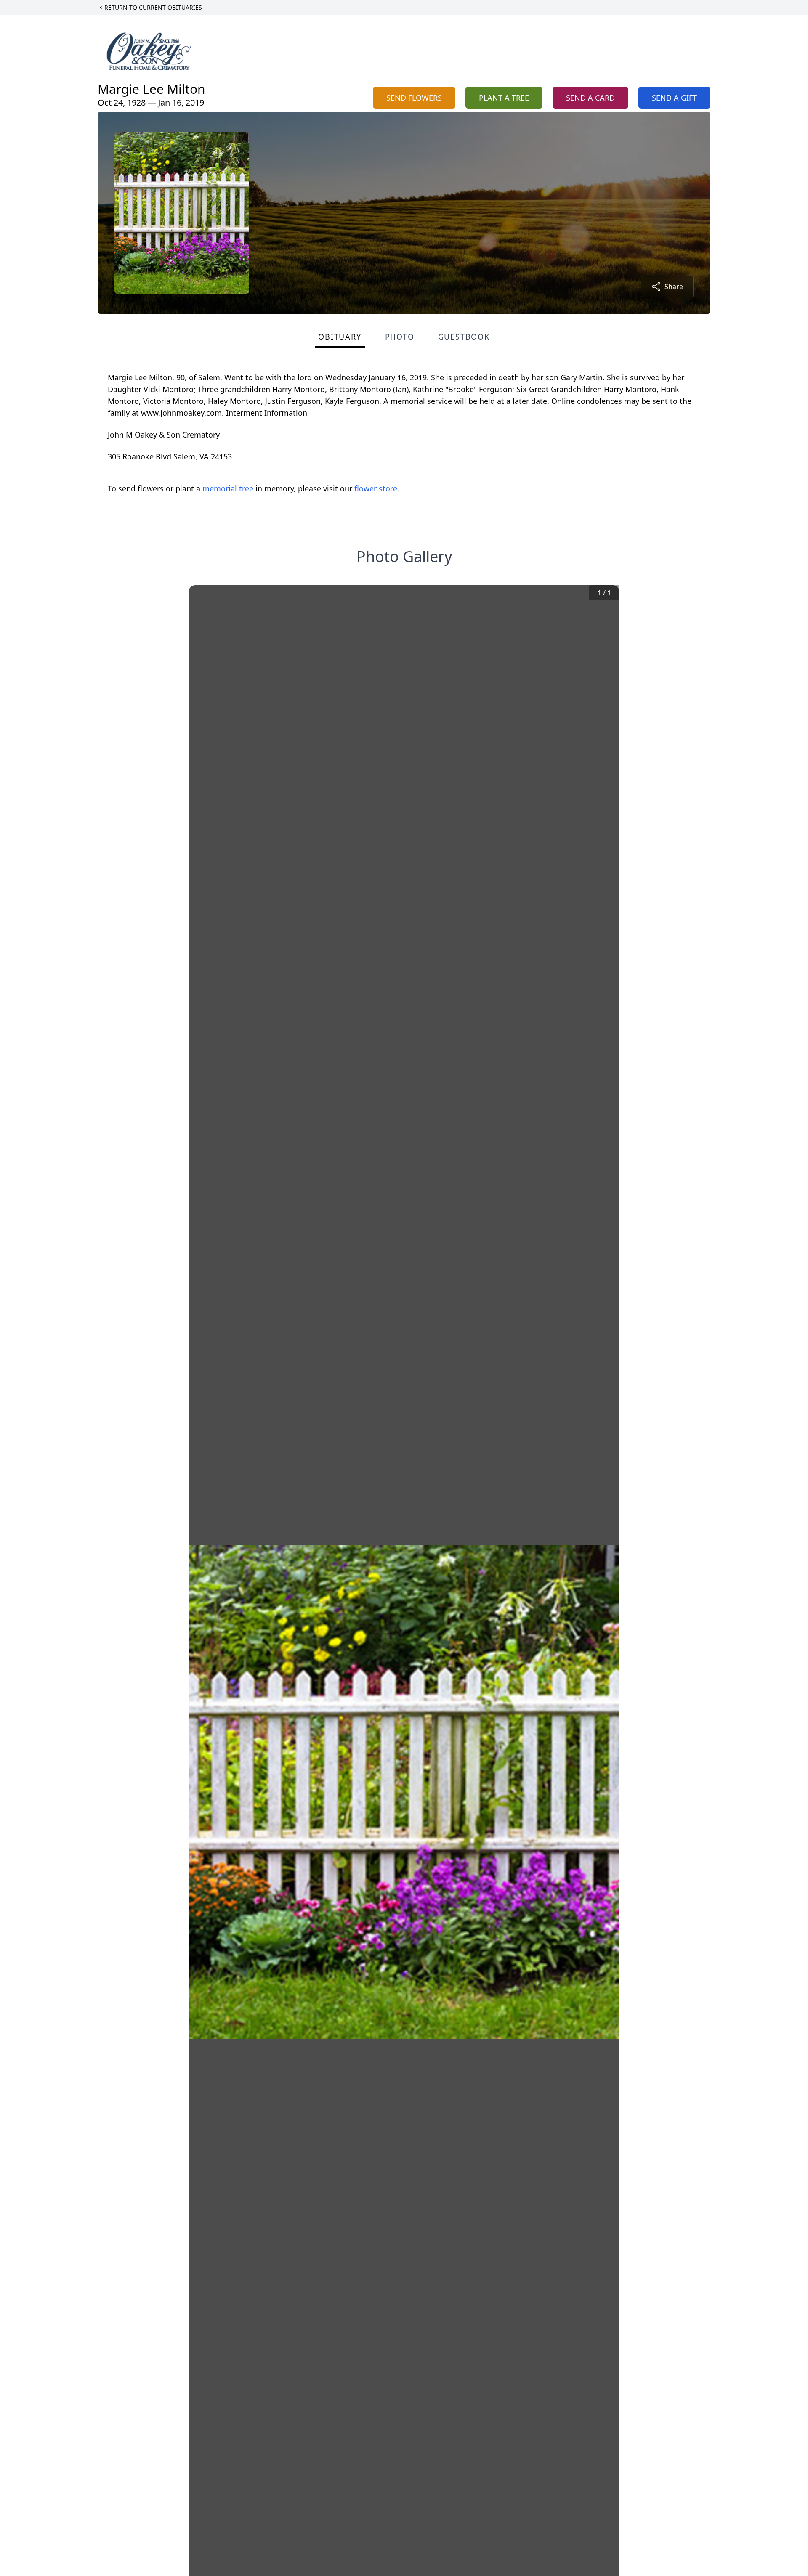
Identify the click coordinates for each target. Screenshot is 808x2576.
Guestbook (464, 337)
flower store (376, 488)
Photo (400, 337)
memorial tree (228, 488)
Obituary (340, 337)
